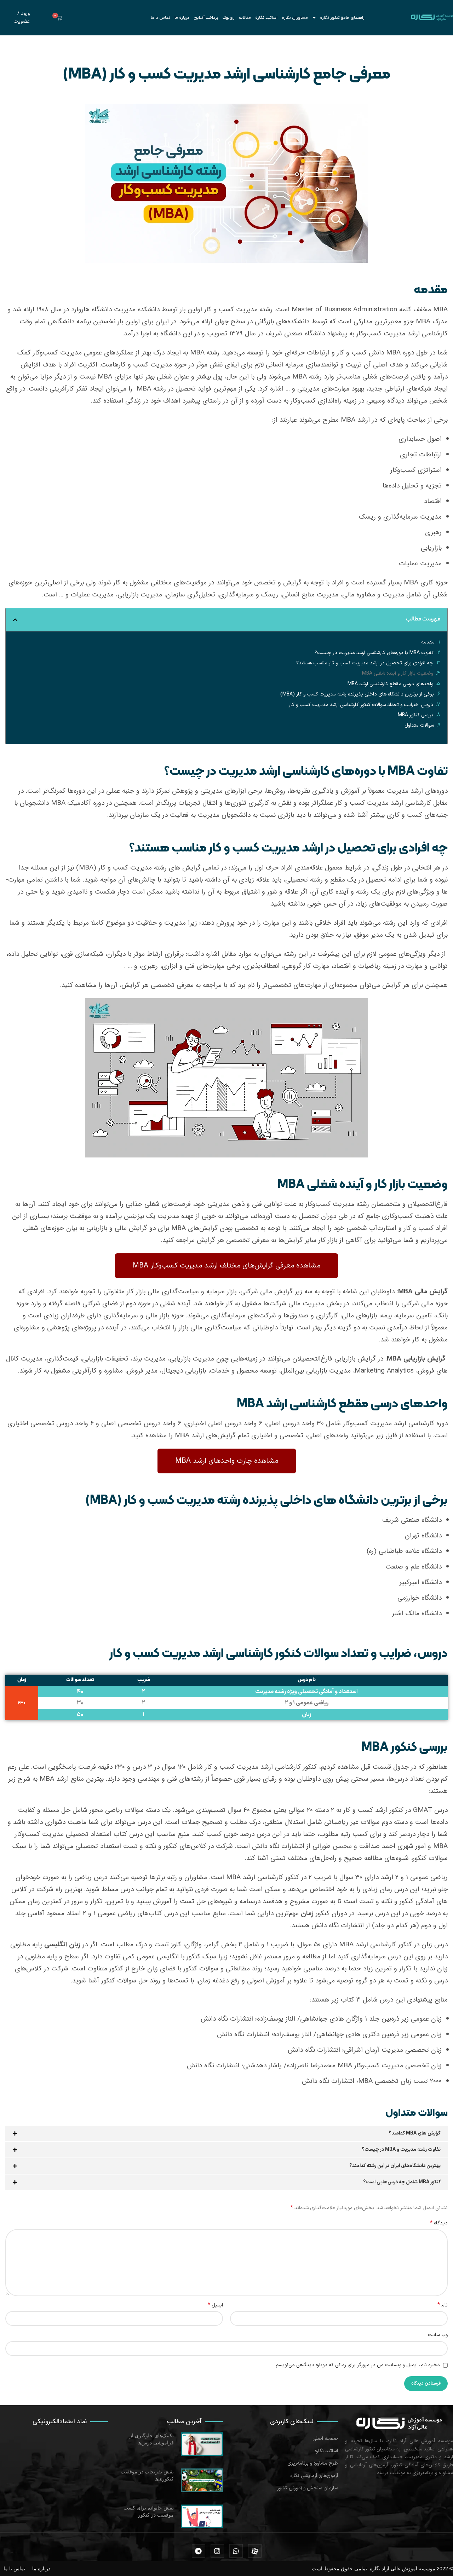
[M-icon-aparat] (255, 2551)
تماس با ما (160, 18)
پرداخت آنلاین (206, 18)
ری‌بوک (229, 18)
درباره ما (182, 18)
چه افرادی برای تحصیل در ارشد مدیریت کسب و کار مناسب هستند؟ (365, 663)
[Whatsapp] (236, 2551)
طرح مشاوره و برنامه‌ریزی (313, 2463)
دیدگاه (439, 2223)
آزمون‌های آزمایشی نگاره (314, 2476)
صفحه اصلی (325, 2439)
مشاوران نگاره (295, 18)
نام (443, 2305)
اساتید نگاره (266, 18)
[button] (15, 620)
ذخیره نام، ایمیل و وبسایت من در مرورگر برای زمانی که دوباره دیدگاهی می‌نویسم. (357, 2365)
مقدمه (428, 642)
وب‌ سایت (438, 2335)
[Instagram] (217, 2551)
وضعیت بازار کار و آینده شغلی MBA (398, 673)
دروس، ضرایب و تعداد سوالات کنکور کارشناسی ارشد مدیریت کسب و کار (361, 705)
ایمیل (215, 2305)
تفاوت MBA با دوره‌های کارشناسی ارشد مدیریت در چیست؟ (374, 653)
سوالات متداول (419, 725)
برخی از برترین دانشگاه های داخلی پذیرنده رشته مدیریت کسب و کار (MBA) (357, 694)
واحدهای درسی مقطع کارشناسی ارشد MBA (390, 684)
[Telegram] (199, 2551)
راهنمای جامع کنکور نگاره (342, 18)
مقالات (245, 18)
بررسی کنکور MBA (415, 715)
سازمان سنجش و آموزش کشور (308, 2488)
